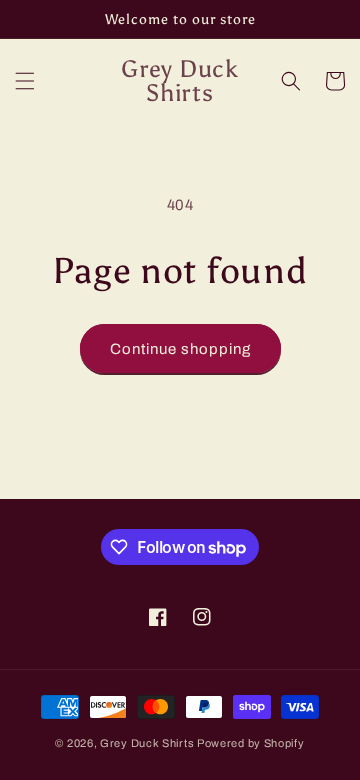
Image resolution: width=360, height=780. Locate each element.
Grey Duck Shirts (147, 743)
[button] (25, 81)
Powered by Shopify (251, 743)
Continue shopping (180, 349)
